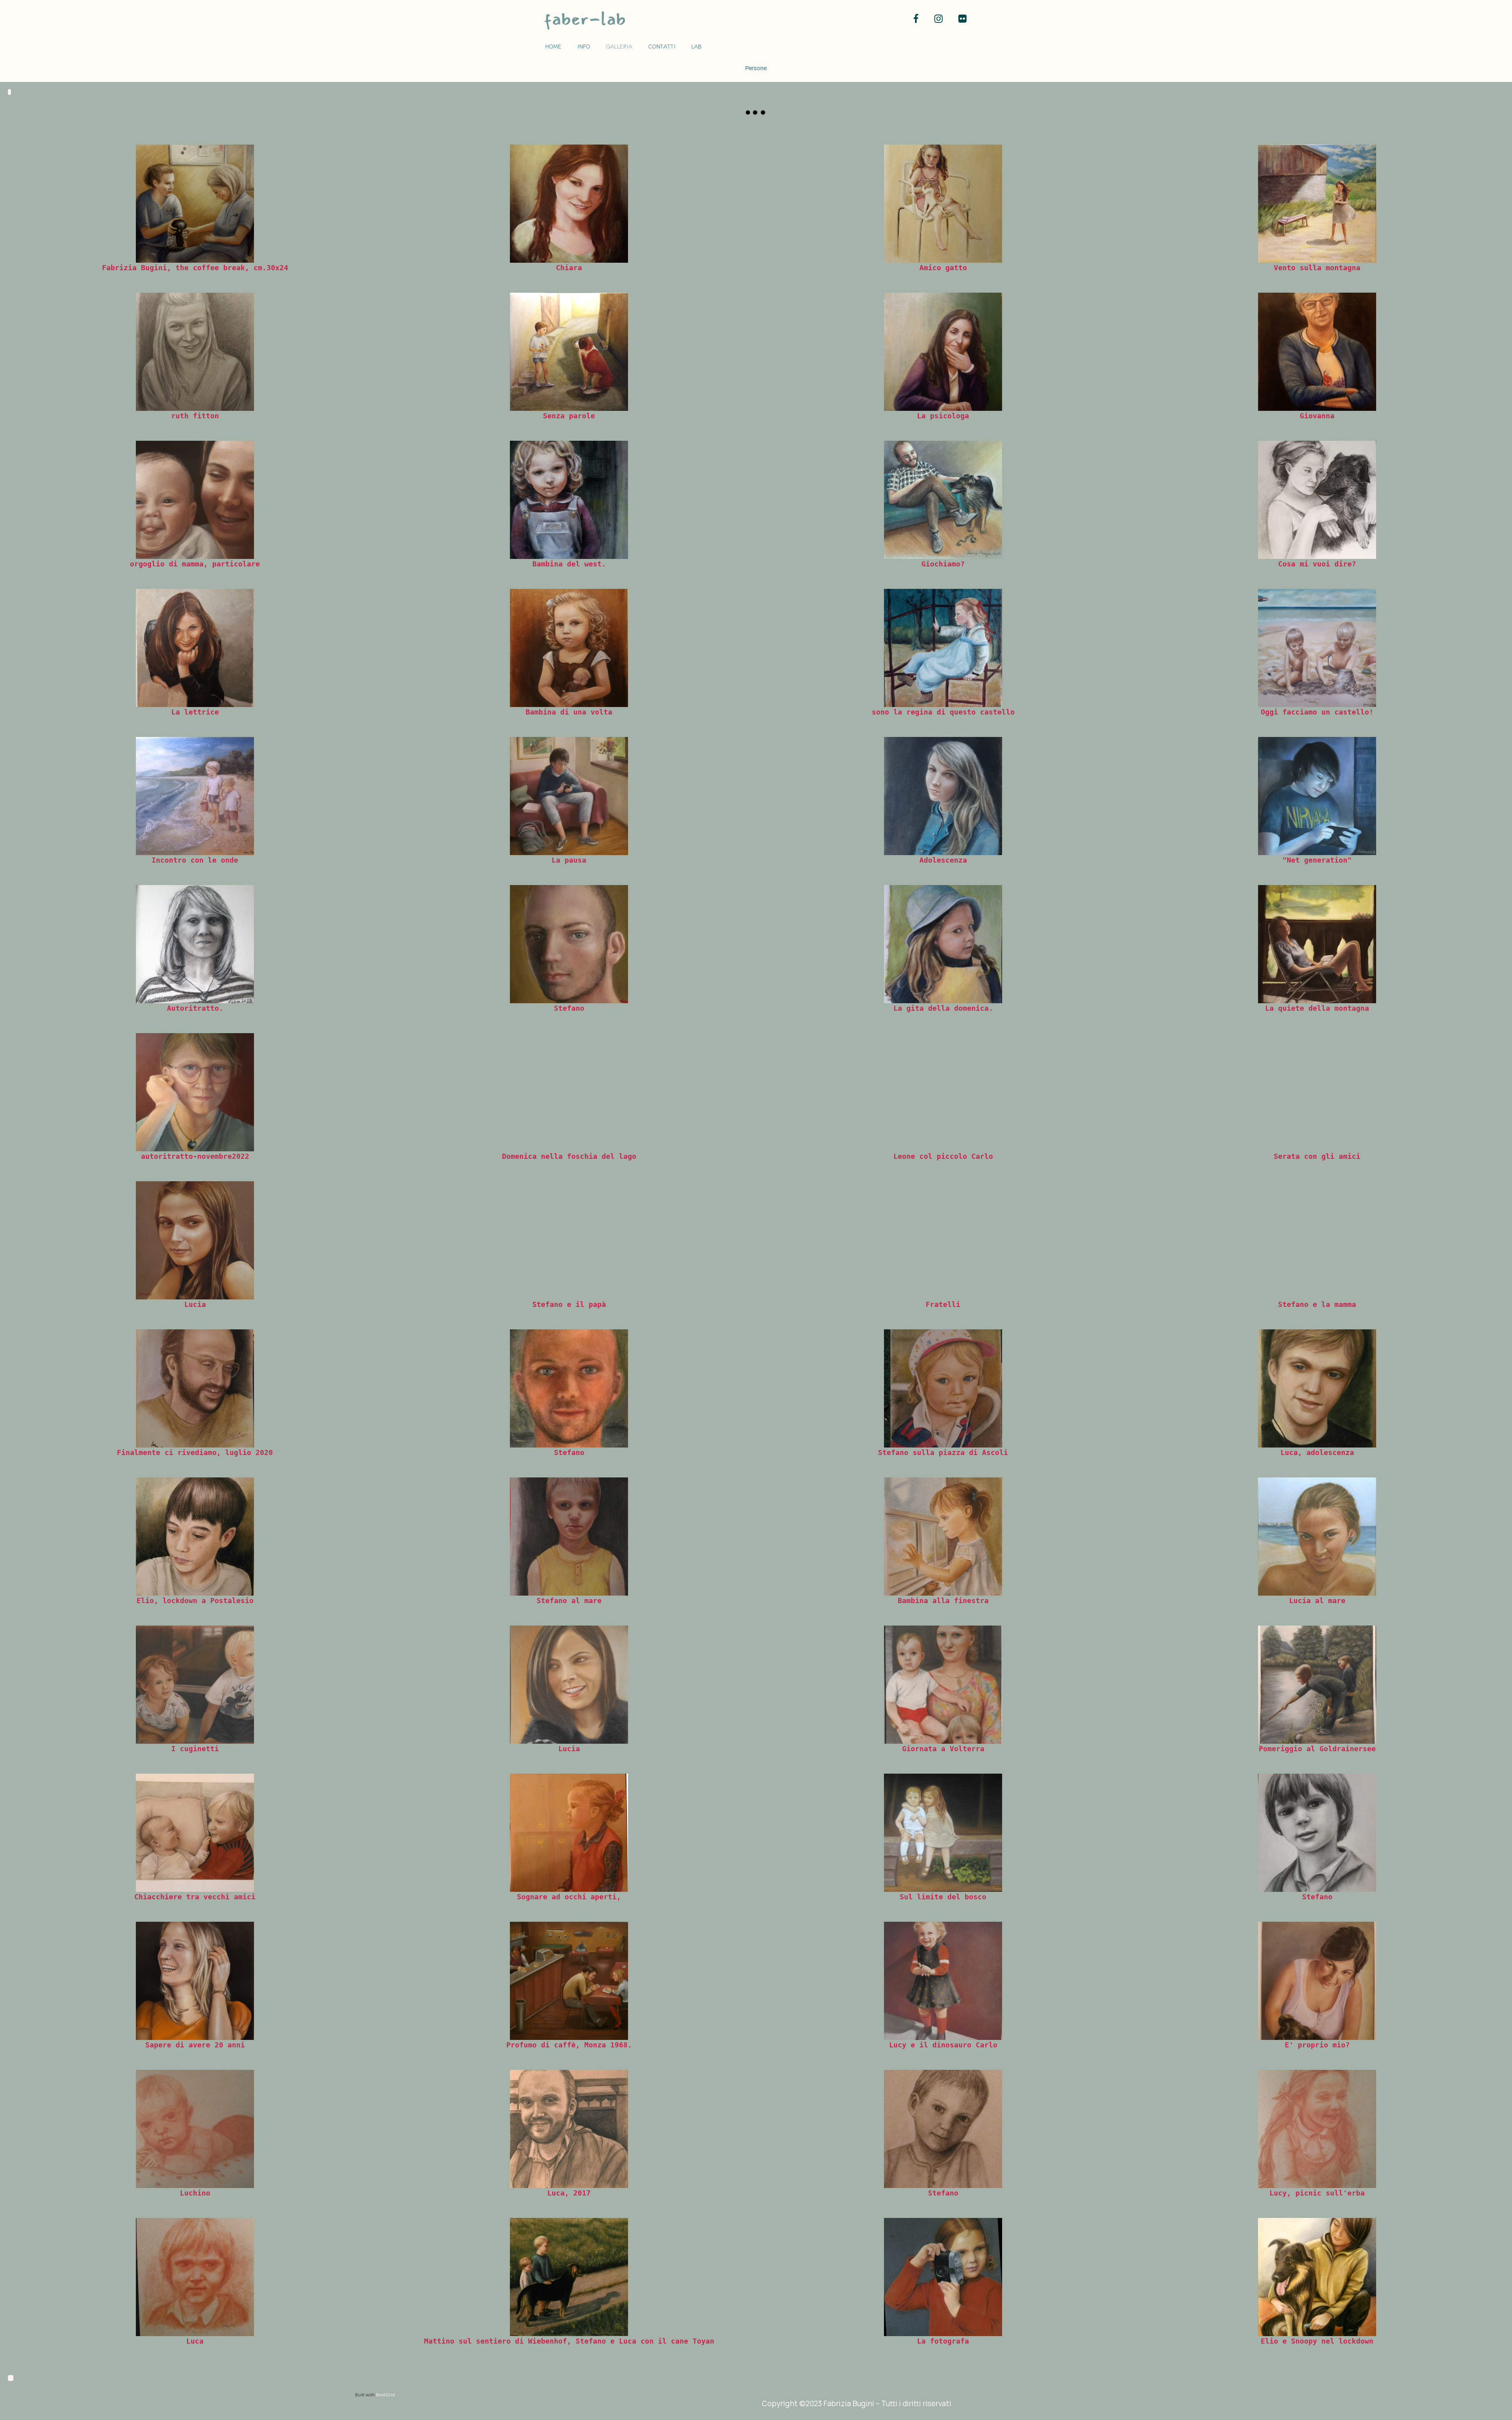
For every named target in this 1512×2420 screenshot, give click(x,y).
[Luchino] (195, 2129)
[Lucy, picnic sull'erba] (1317, 2129)
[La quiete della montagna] (1317, 944)
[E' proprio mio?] (1317, 1981)
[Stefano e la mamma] (1317, 1240)
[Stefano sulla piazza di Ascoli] (943, 1388)
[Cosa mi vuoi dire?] (1317, 500)
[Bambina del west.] (569, 500)
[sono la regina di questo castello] (943, 648)
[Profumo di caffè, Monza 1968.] (569, 1981)
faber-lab (585, 19)
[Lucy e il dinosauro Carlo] (943, 1981)
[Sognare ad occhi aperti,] (569, 1833)
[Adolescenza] (943, 796)
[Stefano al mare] (569, 1537)
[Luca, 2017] (569, 2129)
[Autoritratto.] (195, 944)
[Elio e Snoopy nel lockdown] (1317, 2277)
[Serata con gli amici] (1317, 1092)
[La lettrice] (195, 648)
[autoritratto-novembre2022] (195, 1092)
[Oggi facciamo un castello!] (1317, 648)
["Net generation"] (1317, 796)
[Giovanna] (1317, 352)
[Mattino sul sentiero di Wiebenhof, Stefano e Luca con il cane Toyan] (569, 2277)
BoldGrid (385, 2395)
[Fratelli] (943, 1240)
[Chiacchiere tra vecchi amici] (195, 1833)
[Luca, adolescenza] (1317, 1388)
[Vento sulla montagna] (1317, 204)
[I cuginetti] (195, 1685)
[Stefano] (569, 944)
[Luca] (195, 2277)
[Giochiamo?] (943, 500)
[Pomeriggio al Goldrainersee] (1317, 1685)
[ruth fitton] (195, 352)
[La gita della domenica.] (943, 944)
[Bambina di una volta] (569, 648)
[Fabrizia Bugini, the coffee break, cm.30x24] (195, 204)
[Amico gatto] (943, 204)
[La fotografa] (943, 2277)
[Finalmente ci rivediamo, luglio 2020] (195, 1388)
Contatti (662, 46)
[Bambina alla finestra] (943, 1537)
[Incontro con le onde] (195, 796)
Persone (756, 68)
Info (584, 46)
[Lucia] (195, 1240)
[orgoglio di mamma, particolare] (195, 500)
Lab (697, 46)
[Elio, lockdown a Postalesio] (195, 1537)
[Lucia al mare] (1317, 1537)
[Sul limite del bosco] (943, 1833)
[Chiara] (569, 204)
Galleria (619, 46)
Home (553, 46)
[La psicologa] (943, 352)
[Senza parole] (569, 352)
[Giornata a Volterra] (943, 1685)
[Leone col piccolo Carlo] (943, 1092)
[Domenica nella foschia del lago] (569, 1092)
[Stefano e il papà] (569, 1240)
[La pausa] (569, 796)
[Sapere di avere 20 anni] (195, 1981)
